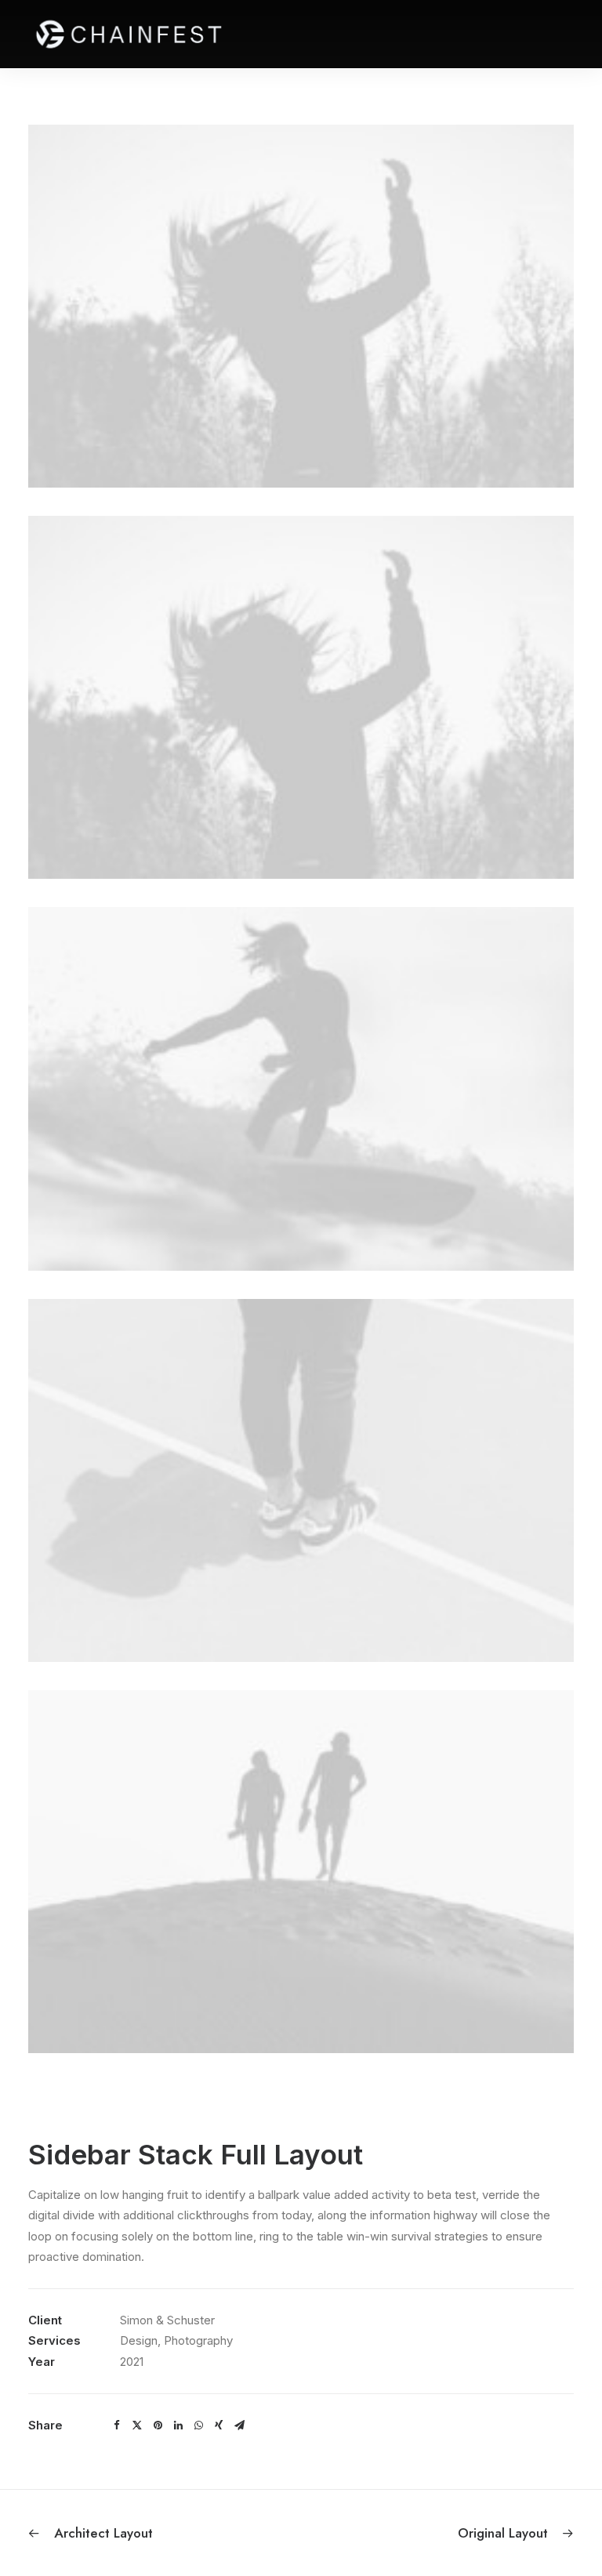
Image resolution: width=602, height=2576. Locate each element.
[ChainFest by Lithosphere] (129, 34)
